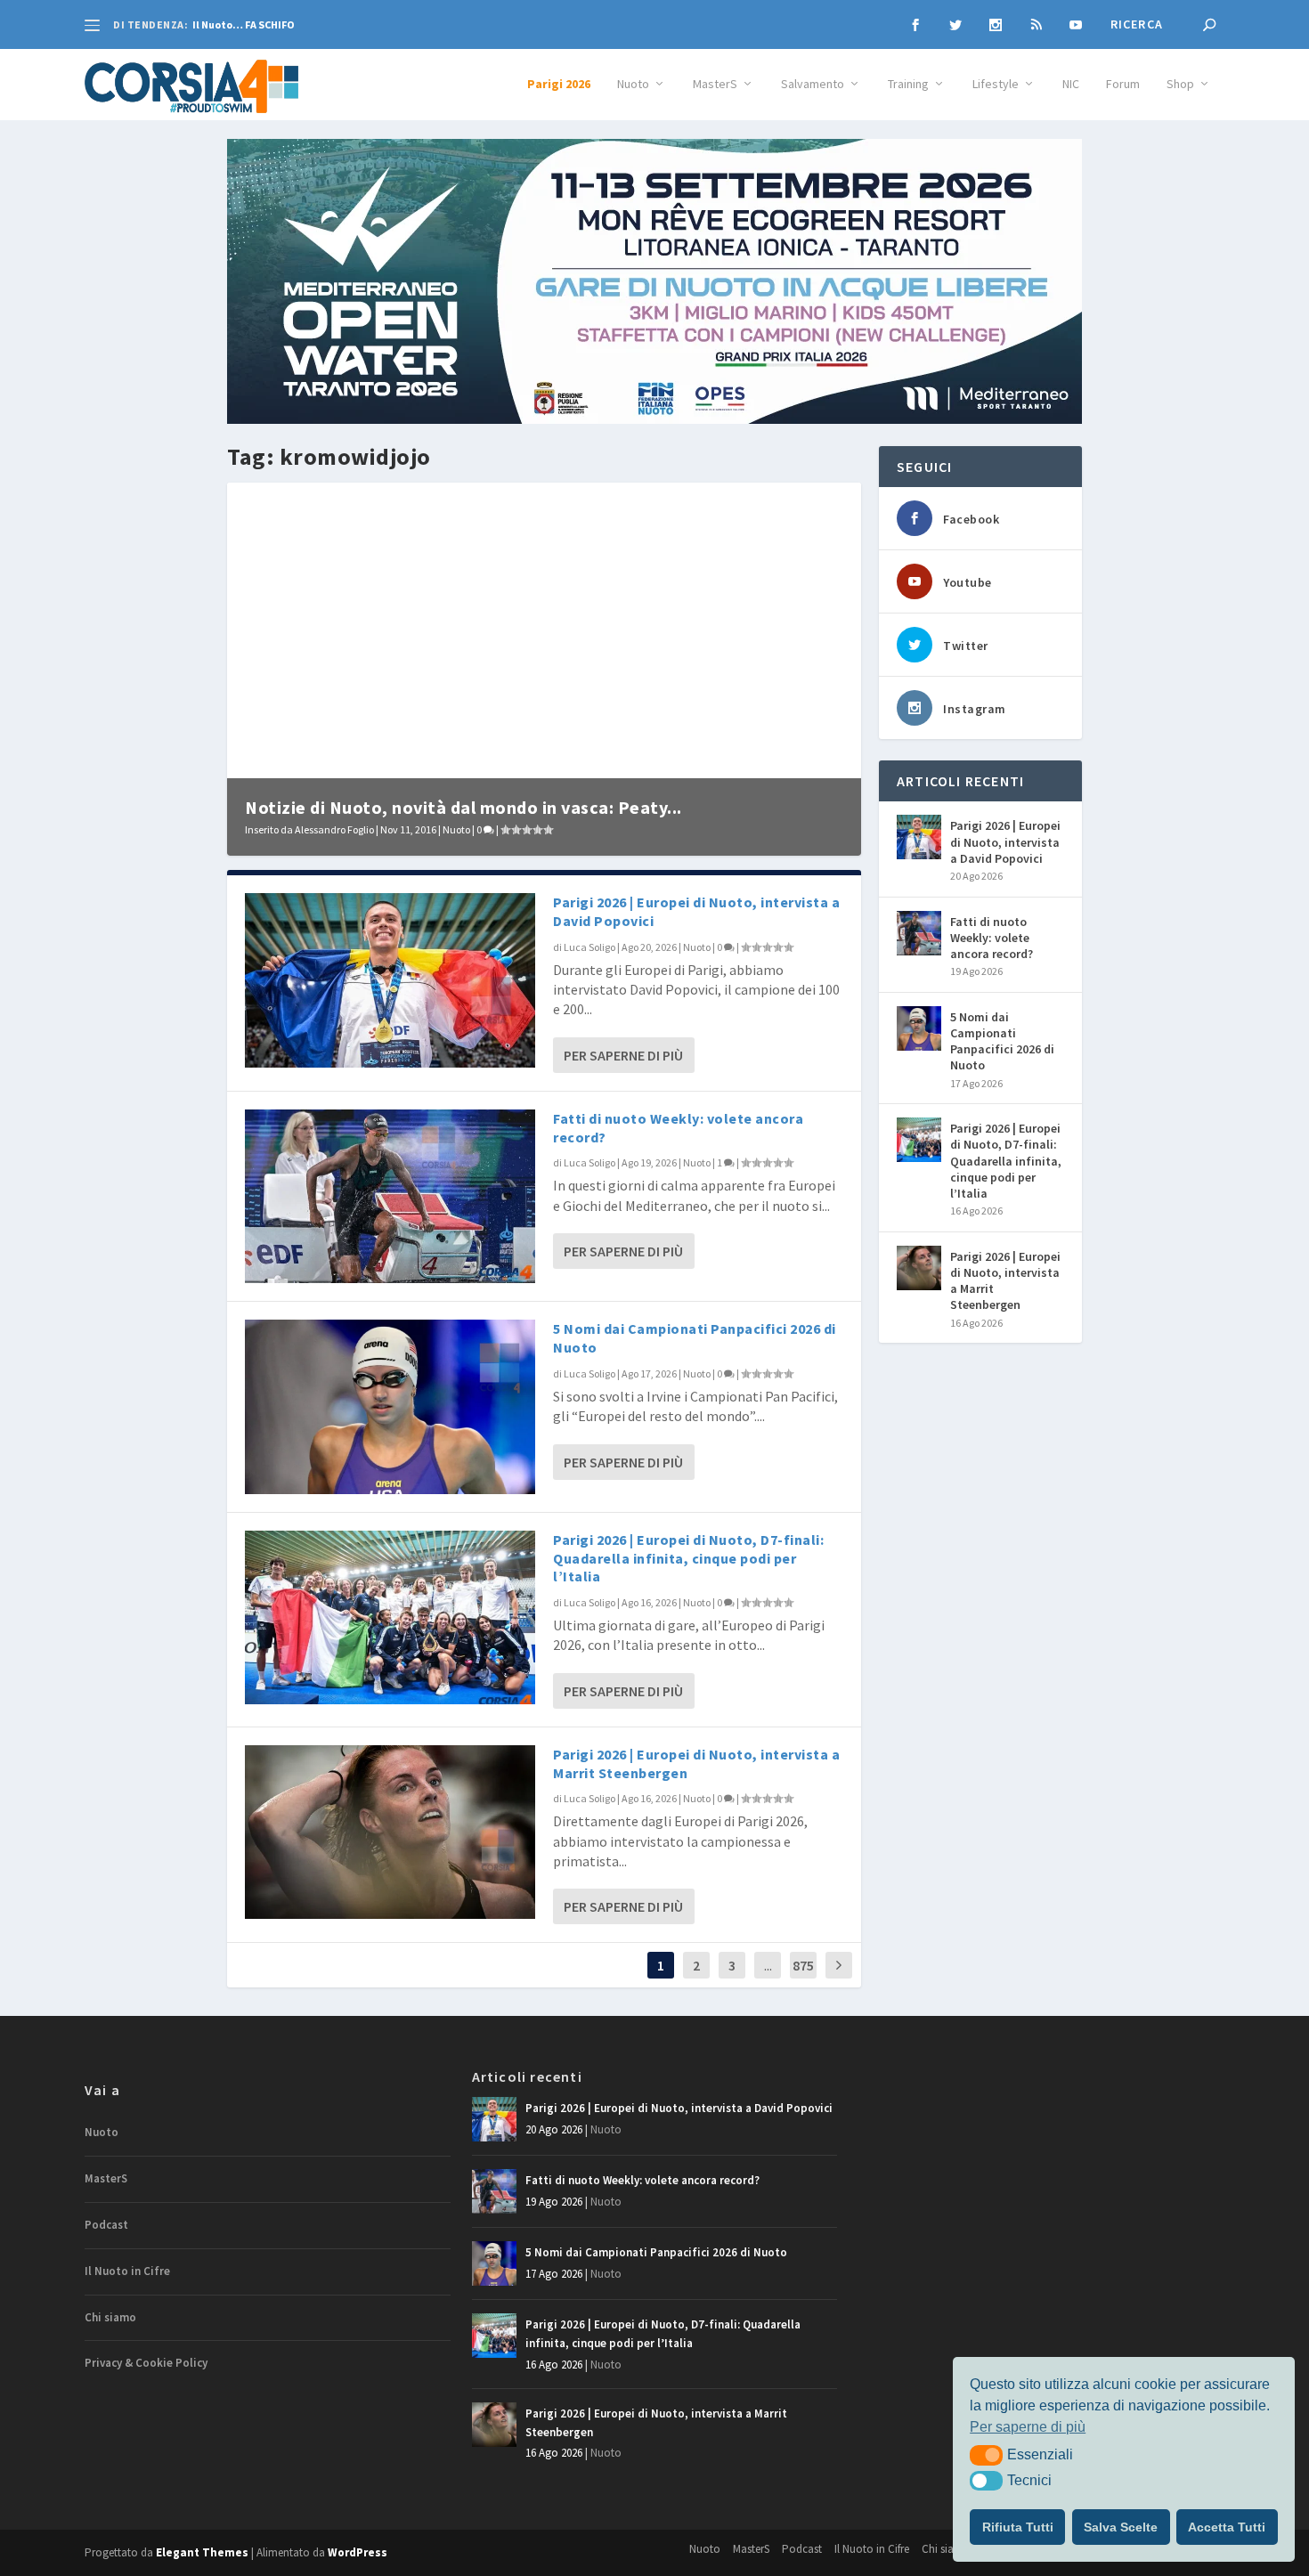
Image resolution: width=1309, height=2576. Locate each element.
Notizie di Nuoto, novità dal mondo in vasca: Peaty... (463, 807)
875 (803, 1965)
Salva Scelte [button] (1121, 2527)
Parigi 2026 (559, 84)
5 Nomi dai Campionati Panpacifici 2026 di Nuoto (1002, 1041)
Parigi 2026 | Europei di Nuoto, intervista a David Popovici (1005, 841)
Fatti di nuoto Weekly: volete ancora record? (992, 938)
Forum (1123, 84)
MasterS (715, 84)
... (768, 1965)
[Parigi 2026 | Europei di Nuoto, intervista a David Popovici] (390, 980)
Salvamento (813, 84)
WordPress (358, 2552)
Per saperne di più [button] (1028, 2427)
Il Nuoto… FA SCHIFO (244, 24)
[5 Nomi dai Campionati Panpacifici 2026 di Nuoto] (390, 1406)
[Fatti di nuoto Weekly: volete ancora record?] (390, 1196)
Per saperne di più (623, 1055)
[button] (986, 2455)
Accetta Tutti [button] (1227, 2527)
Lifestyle (996, 84)
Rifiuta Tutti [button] (1018, 2527)
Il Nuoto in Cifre (127, 2271)
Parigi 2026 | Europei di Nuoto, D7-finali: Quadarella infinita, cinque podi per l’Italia (688, 1558)
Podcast (106, 2225)
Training (908, 84)
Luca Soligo (589, 947)
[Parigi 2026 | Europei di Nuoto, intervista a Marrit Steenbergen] (390, 1832)
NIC (1071, 84)
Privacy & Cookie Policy (146, 2363)
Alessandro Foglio (334, 829)
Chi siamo (110, 2317)
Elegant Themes (202, 2552)
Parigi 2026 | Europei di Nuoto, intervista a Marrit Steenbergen (1005, 1281)
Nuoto (633, 84)
